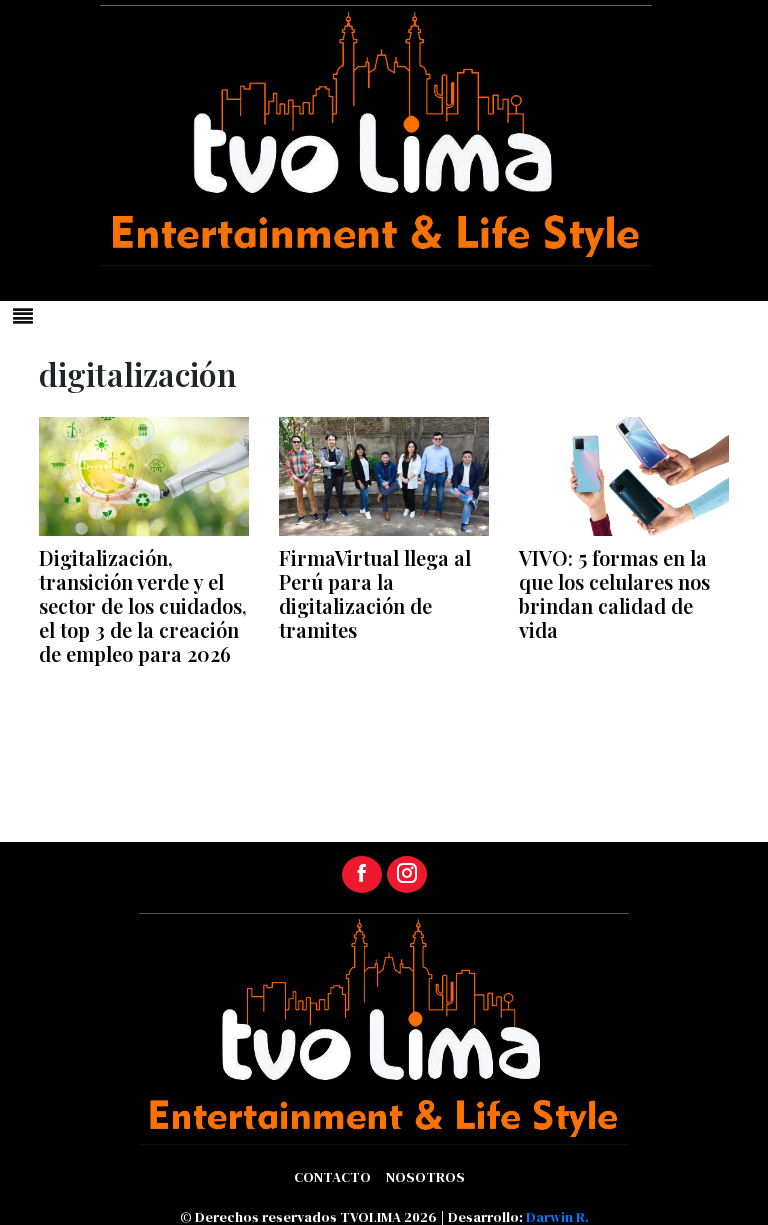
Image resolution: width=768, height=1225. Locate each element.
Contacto (332, 1177)
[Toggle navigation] (23, 316)
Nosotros (425, 1177)
